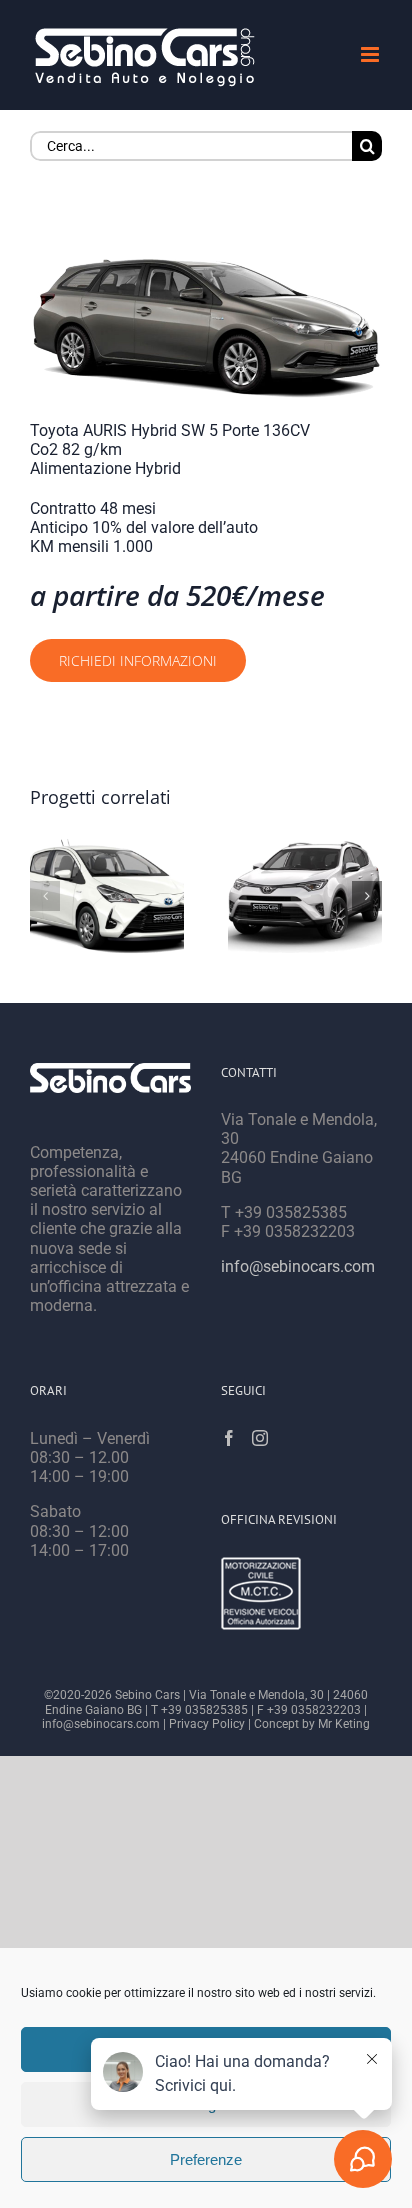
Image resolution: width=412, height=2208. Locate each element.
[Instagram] (260, 1438)
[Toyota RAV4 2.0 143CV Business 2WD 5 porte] (305, 896)
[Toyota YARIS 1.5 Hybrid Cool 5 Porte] (107, 896)
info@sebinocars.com (298, 1266)
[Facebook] (229, 1438)
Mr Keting (344, 1724)
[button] (45, 896)
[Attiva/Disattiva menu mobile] (371, 54)
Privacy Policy (207, 1724)
